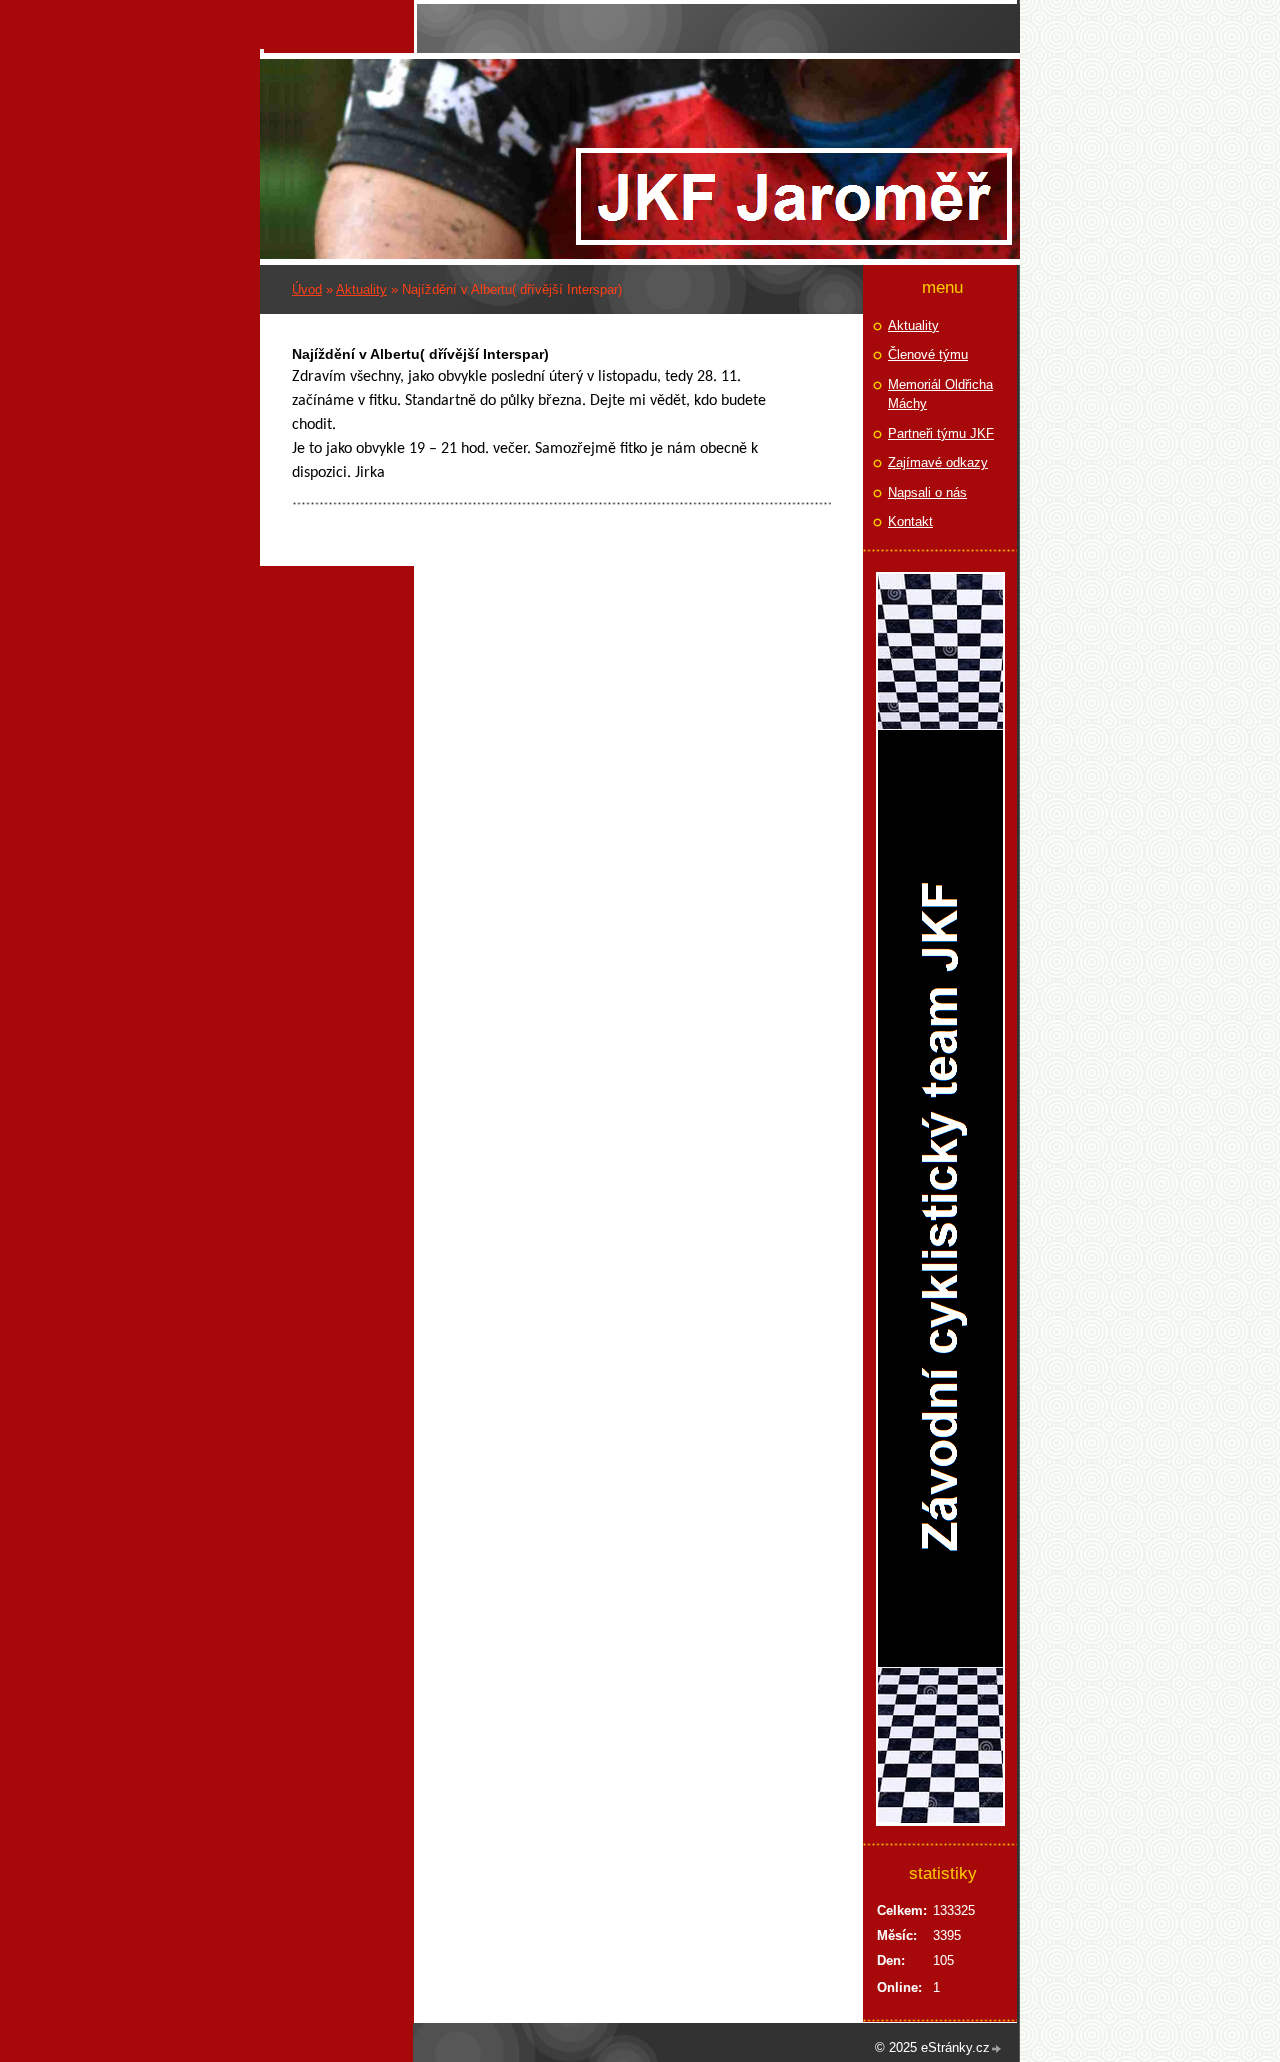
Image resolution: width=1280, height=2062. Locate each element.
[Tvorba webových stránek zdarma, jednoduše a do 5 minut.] (997, 2049)
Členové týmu (928, 354)
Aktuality (361, 289)
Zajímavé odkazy (938, 462)
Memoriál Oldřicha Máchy (940, 394)
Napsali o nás (927, 492)
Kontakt (910, 521)
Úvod (307, 289)
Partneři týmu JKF (941, 433)
